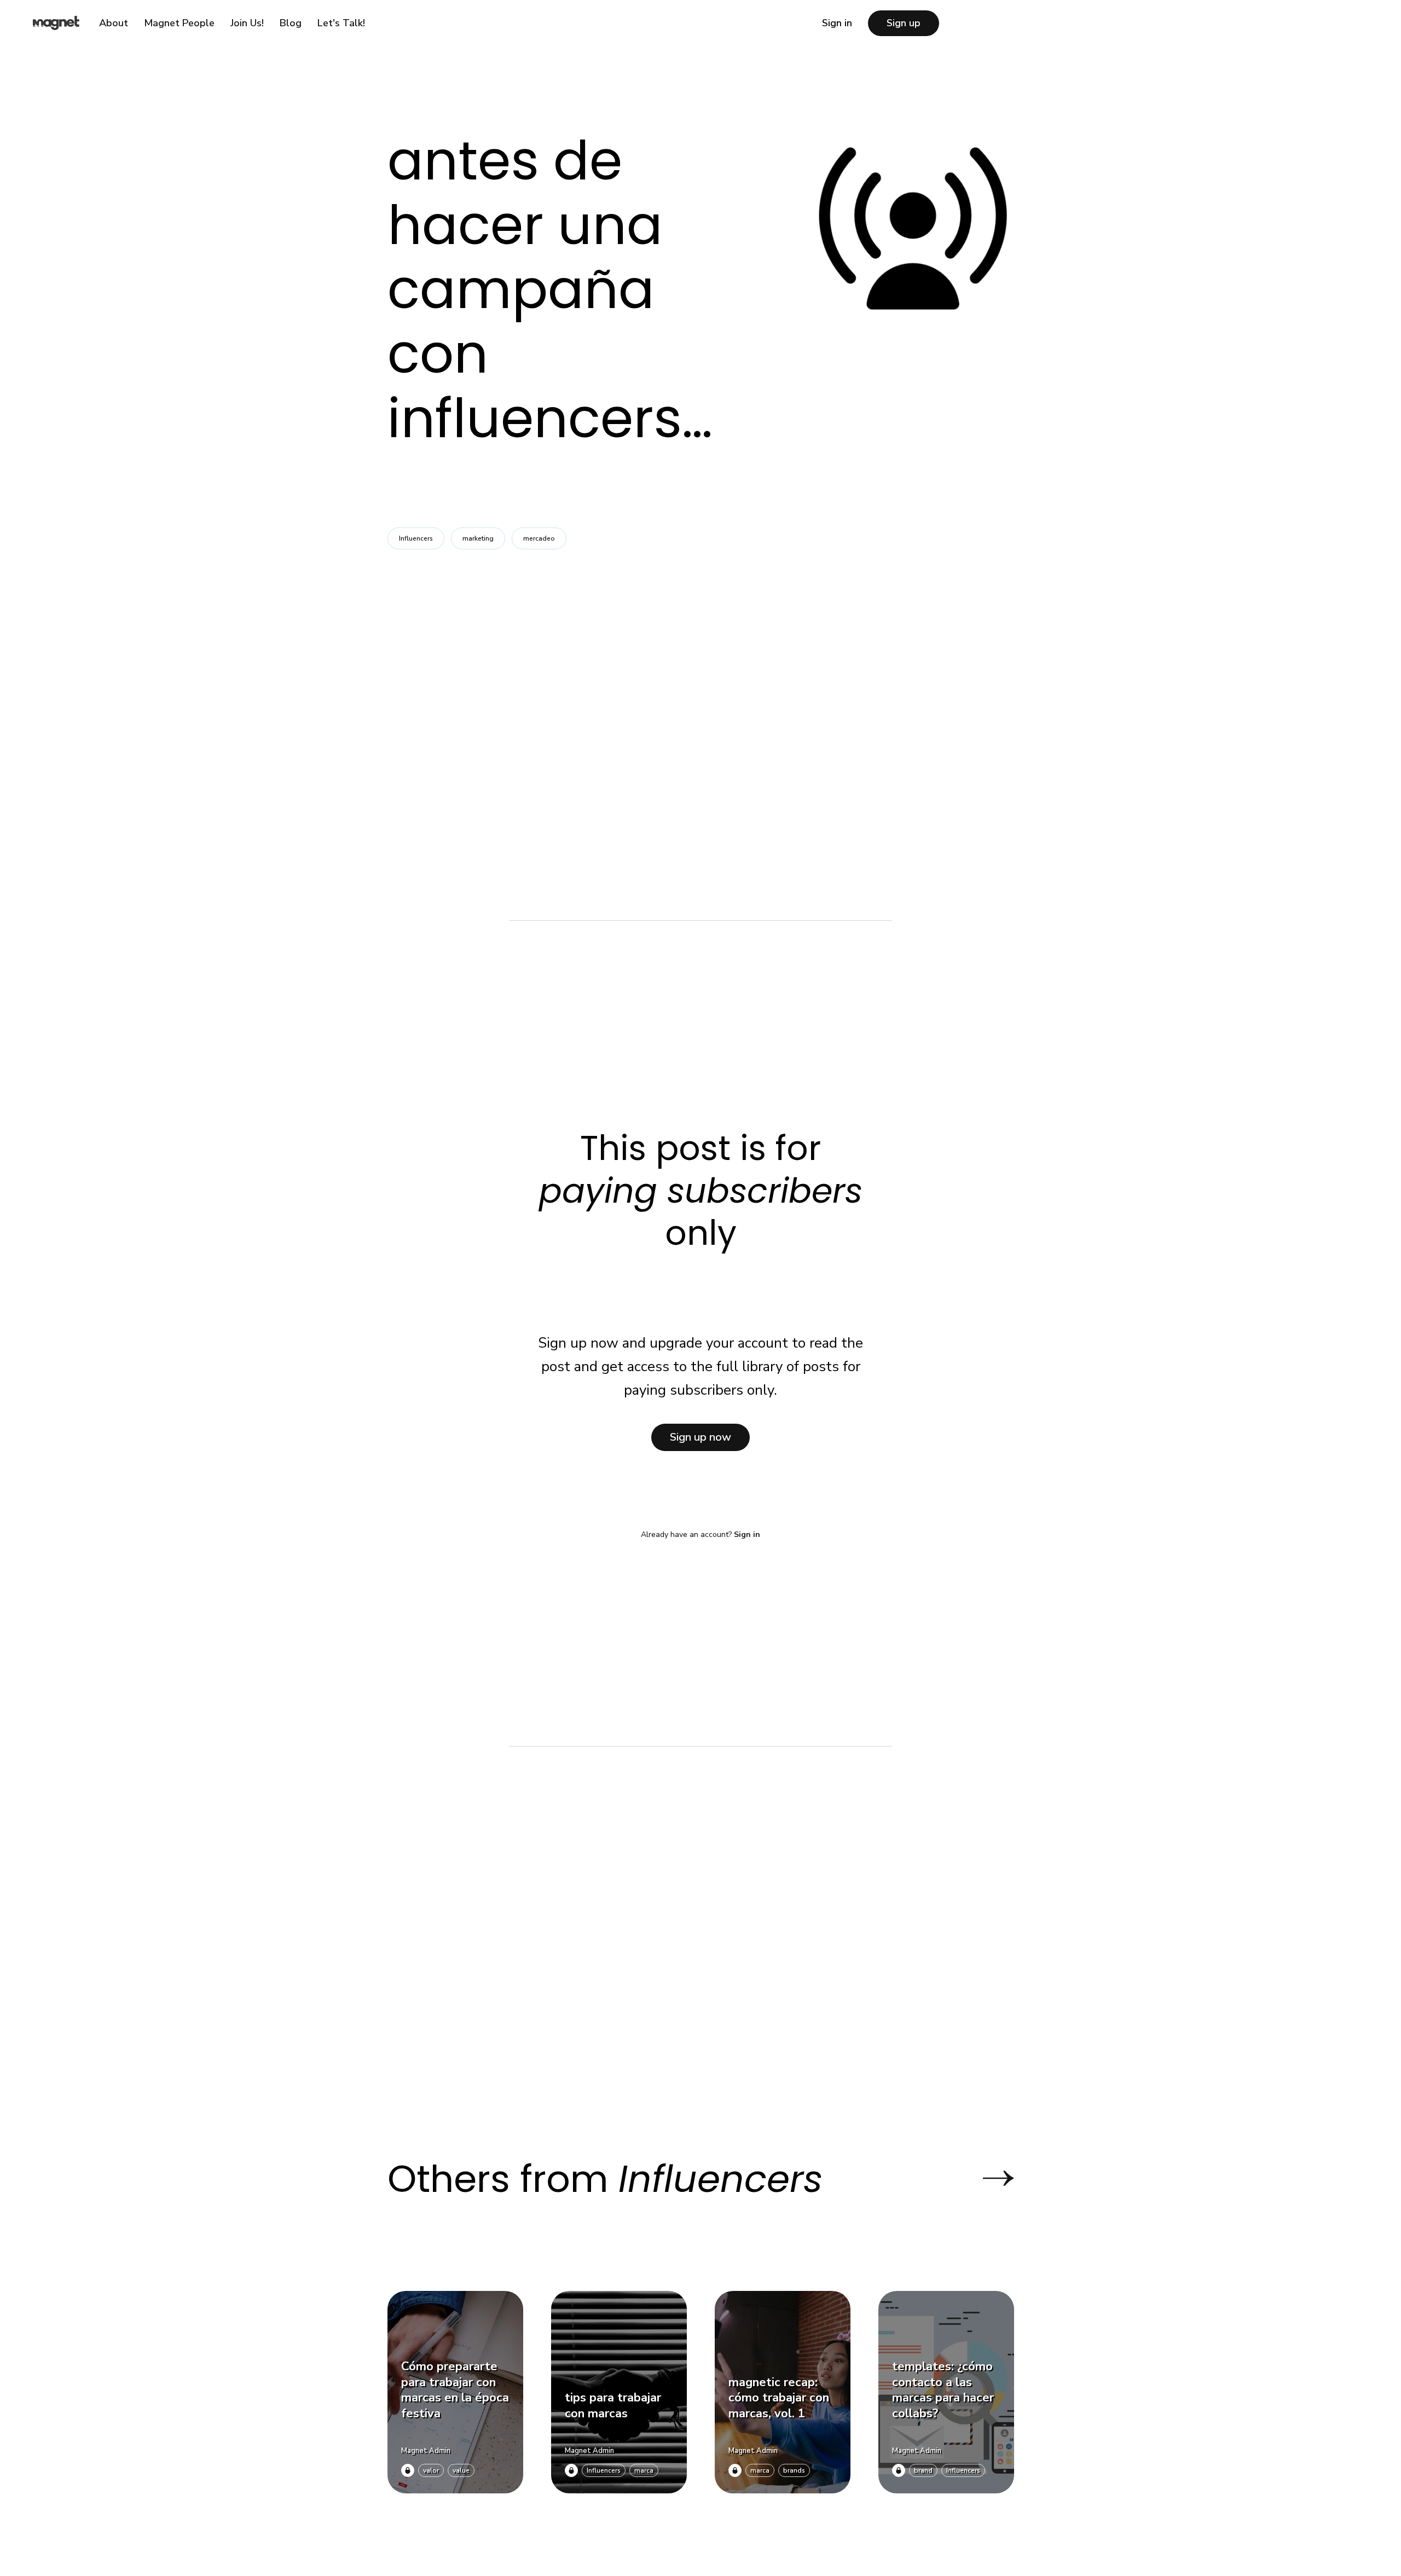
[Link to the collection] (987, 2178)
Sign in (837, 23)
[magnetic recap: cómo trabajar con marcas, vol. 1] (783, 2392)
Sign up (904, 23)
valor (431, 2470)
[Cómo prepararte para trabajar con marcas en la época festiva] (455, 2392)
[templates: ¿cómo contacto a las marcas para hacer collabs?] (946, 2392)
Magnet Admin (426, 2451)
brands (794, 2470)
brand (923, 2470)
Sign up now (700, 1437)
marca (644, 2470)
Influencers (416, 538)
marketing (478, 538)
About (114, 23)
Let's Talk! (341, 23)
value (461, 2470)
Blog (291, 23)
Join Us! (247, 23)
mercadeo (539, 538)
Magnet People (179, 23)
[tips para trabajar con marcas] (619, 2392)
